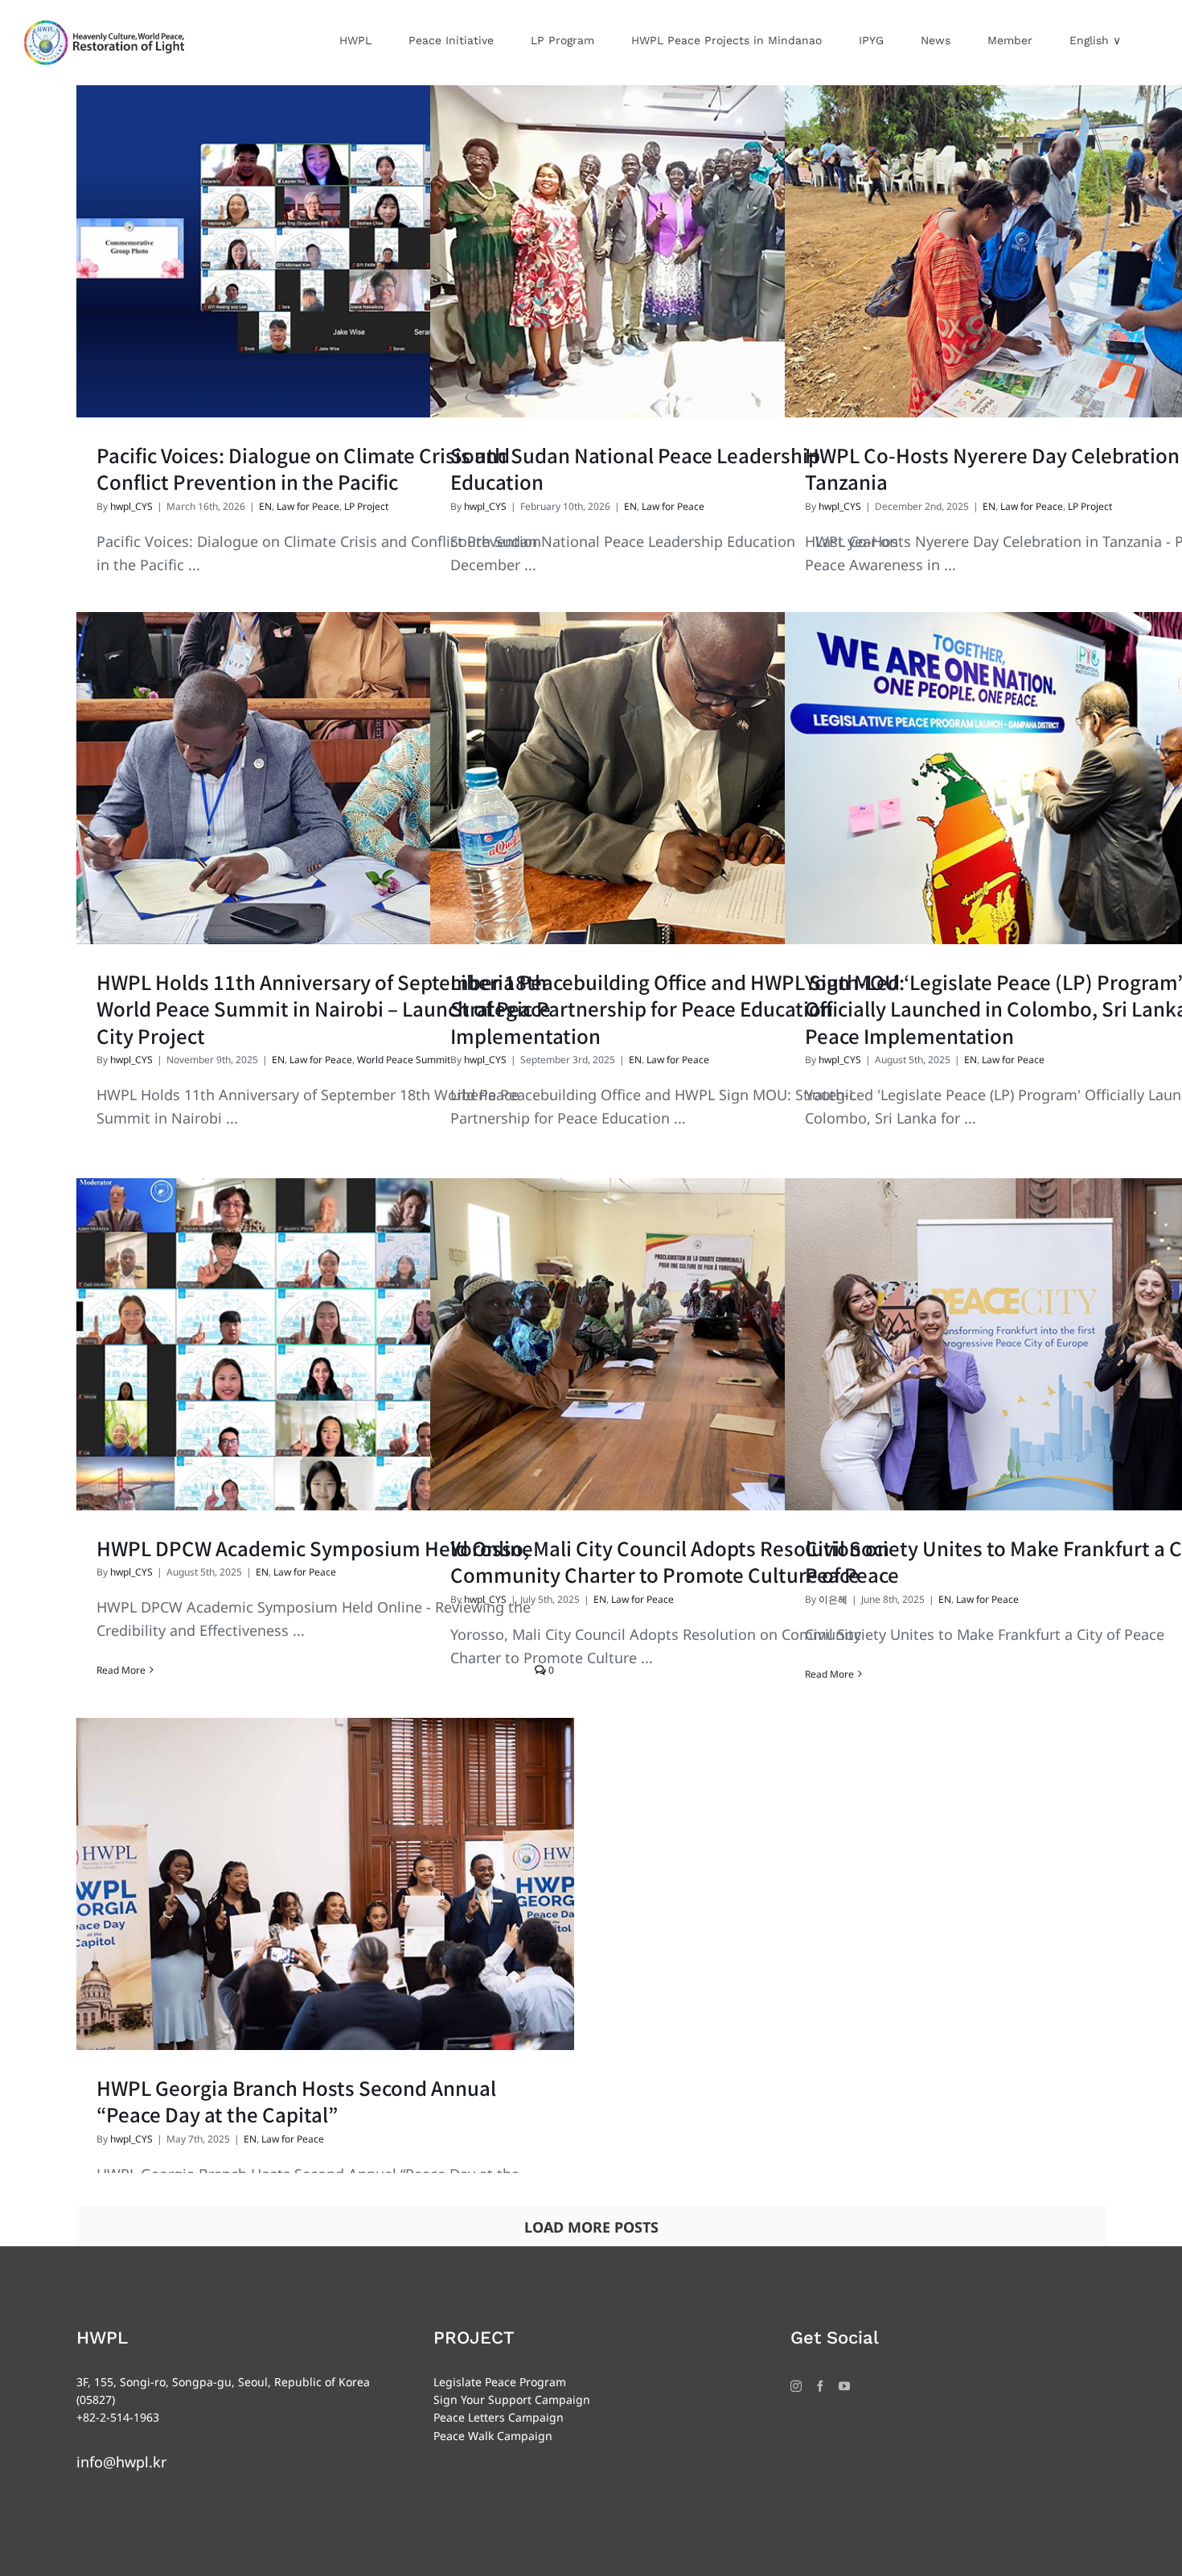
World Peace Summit (404, 1060)
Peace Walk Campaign (493, 2436)
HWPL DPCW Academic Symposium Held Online (315, 1548)
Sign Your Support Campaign (512, 2399)
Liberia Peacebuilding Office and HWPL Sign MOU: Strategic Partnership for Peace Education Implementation (677, 1009)
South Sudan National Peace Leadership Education (635, 468)
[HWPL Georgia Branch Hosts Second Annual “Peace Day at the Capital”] (325, 1884)
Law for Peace (308, 506)
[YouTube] (844, 2386)
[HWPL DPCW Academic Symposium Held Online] (325, 1344)
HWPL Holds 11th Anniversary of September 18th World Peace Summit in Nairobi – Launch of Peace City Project (324, 1009)
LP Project (366, 506)
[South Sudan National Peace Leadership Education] (679, 251)
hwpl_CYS (131, 506)
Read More (121, 1670)
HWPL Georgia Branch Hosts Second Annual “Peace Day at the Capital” (296, 2101)
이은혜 (833, 1599)
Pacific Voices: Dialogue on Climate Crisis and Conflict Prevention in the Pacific (303, 468)
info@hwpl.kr (121, 2462)
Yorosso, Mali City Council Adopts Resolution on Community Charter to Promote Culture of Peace (675, 1561)
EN (265, 506)
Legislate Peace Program (500, 2382)
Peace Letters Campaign (499, 2417)
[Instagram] (796, 2386)
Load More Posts (591, 2227)
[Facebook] (820, 2386)
